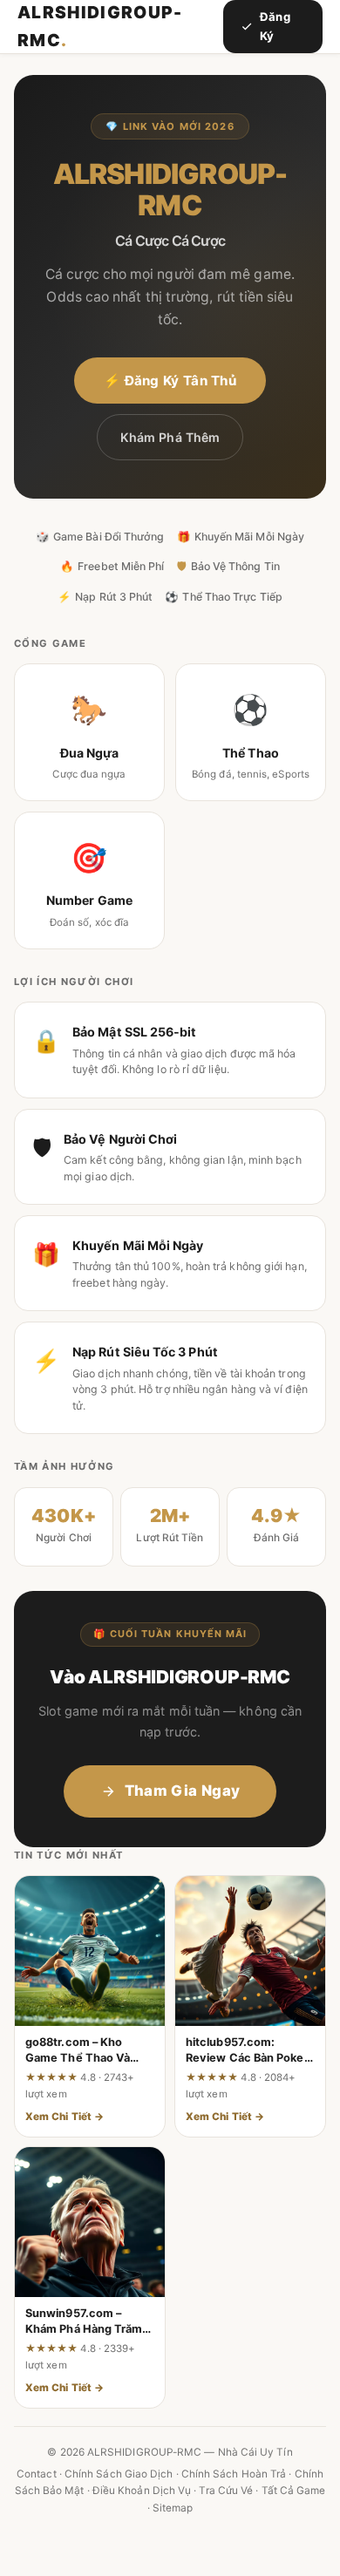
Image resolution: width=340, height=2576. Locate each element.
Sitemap (173, 2508)
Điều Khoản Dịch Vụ (142, 2491)
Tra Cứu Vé (226, 2491)
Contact (37, 2474)
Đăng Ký (275, 26)
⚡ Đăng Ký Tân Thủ (170, 381)
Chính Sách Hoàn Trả (234, 2474)
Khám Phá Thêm (170, 437)
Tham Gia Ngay (182, 1791)
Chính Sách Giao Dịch (119, 2474)
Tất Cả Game (294, 2491)
